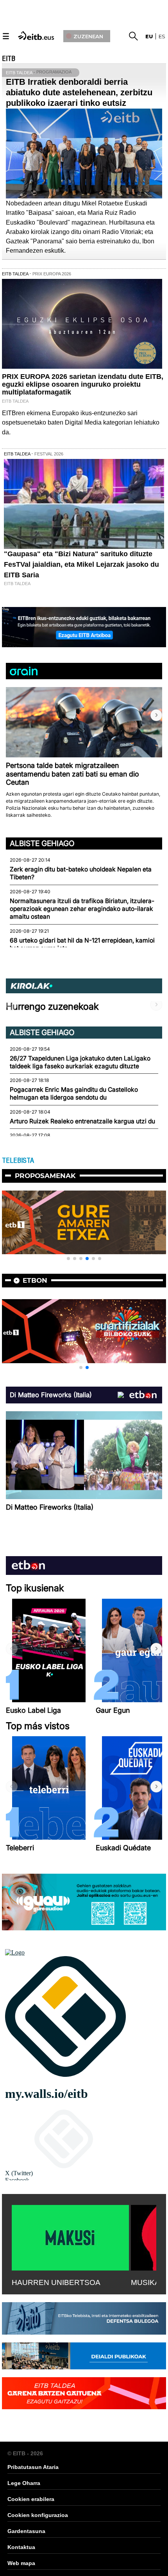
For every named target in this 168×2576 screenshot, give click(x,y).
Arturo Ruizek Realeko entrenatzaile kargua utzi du (82, 1121)
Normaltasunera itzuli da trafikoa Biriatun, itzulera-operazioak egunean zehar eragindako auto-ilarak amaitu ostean (82, 909)
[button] (156, 715)
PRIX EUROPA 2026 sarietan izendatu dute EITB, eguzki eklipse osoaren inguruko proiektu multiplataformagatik (83, 384)
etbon (35, 1280)
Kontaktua (21, 2547)
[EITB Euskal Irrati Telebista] (37, 35)
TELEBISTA (18, 1160)
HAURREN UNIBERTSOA (56, 2282)
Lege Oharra (24, 2483)
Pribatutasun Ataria (33, 2467)
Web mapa (21, 2563)
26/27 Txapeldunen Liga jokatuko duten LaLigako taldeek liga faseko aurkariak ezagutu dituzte (80, 1062)
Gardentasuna (26, 2531)
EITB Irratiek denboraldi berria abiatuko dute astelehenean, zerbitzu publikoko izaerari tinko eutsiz (79, 92)
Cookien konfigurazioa (38, 2515)
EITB (9, 59)
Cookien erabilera (31, 2499)
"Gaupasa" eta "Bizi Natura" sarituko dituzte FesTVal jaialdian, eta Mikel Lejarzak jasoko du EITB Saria (81, 564)
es (162, 36)
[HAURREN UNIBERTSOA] (70, 2236)
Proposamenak (45, 1176)
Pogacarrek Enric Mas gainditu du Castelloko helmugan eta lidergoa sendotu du (74, 1093)
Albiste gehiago (42, 843)
